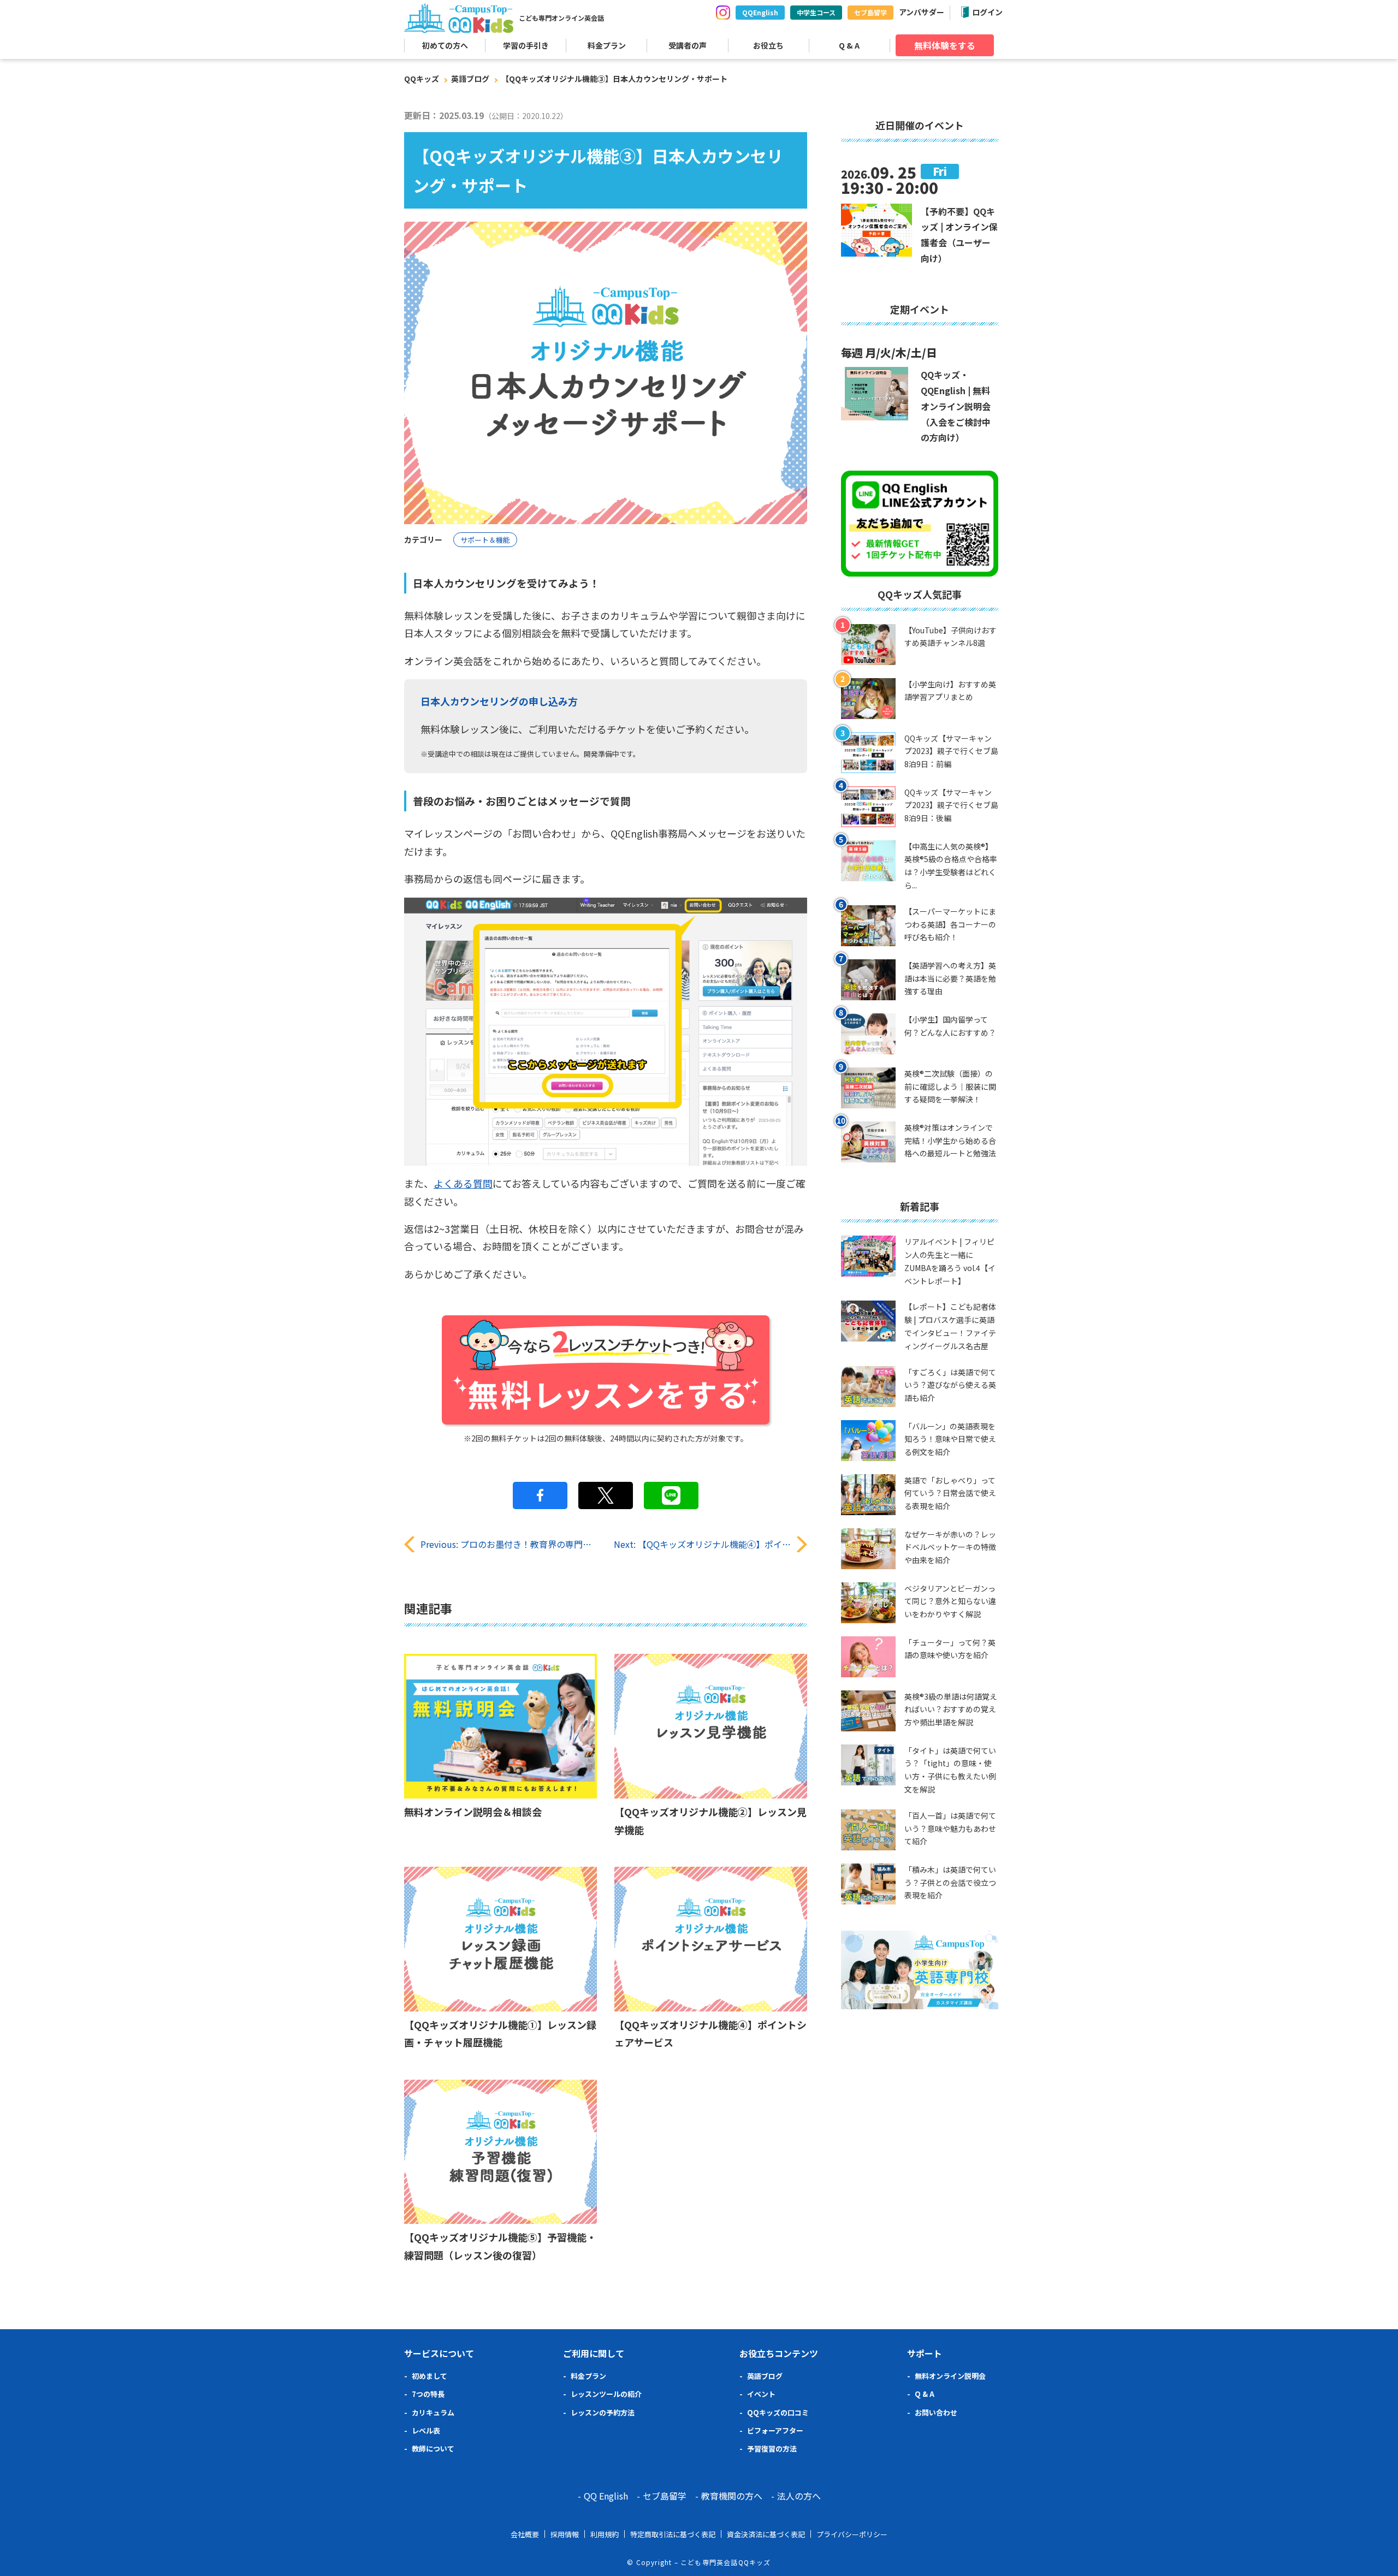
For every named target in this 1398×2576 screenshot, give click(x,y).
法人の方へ (799, 2496)
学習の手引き (526, 45)
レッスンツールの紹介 (606, 2394)
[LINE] (671, 1495)
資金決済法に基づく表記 (766, 2534)
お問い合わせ (936, 2412)
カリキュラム (433, 2412)
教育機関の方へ (732, 2496)
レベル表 (426, 2430)
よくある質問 (463, 1183)
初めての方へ (445, 45)
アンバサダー (922, 12)
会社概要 (525, 2534)
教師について (433, 2449)
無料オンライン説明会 (950, 2376)
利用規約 (605, 2534)
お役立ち (768, 45)
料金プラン (607, 45)
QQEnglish (760, 12)
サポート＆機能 (485, 540)
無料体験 (945, 45)
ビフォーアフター (775, 2430)
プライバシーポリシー (852, 2534)
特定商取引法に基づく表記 (673, 2534)
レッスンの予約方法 (603, 2412)
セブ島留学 (870, 12)
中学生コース (816, 12)
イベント (761, 2394)
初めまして (430, 2376)
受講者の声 (688, 45)
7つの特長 (428, 2394)
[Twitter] (606, 1495)
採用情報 (565, 2534)
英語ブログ (470, 79)
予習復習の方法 (772, 2449)
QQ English (606, 2496)
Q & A (849, 45)
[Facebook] (540, 1495)
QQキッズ (422, 79)
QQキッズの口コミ (778, 2412)
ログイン (987, 12)
